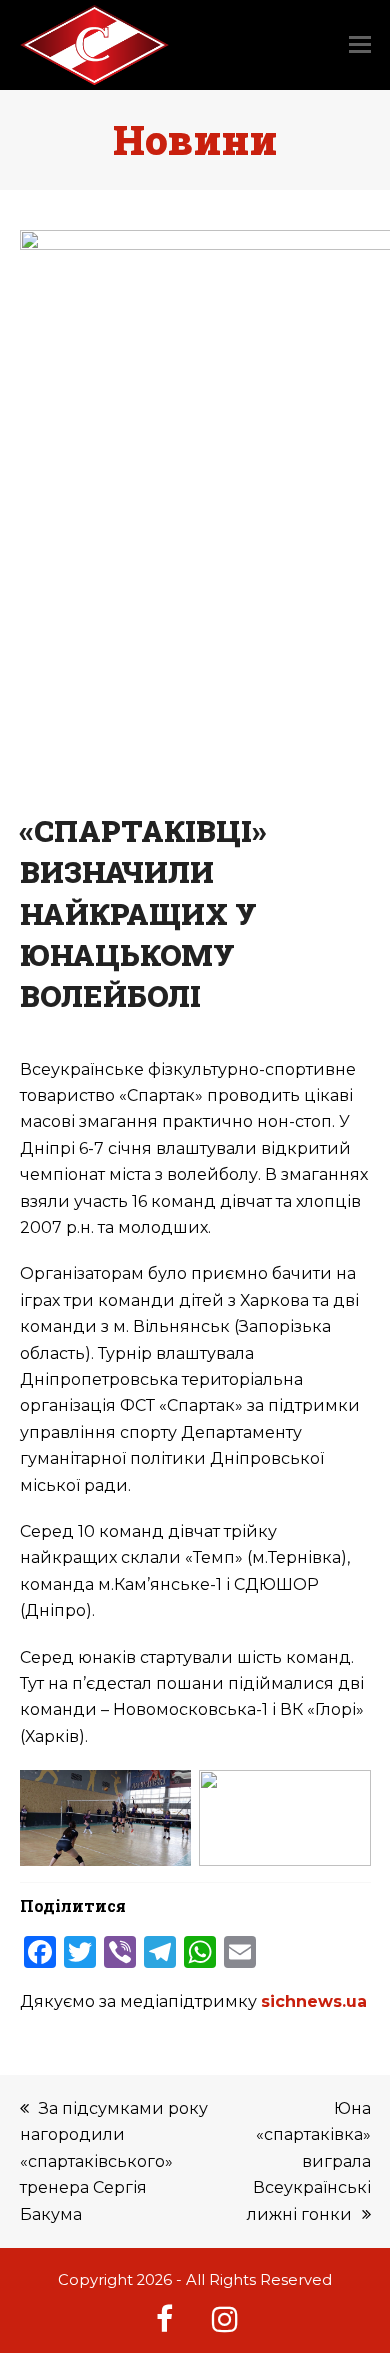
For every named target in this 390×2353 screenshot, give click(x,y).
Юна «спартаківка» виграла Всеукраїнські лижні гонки (309, 2161)
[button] (360, 45)
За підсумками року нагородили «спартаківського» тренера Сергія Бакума (114, 2161)
